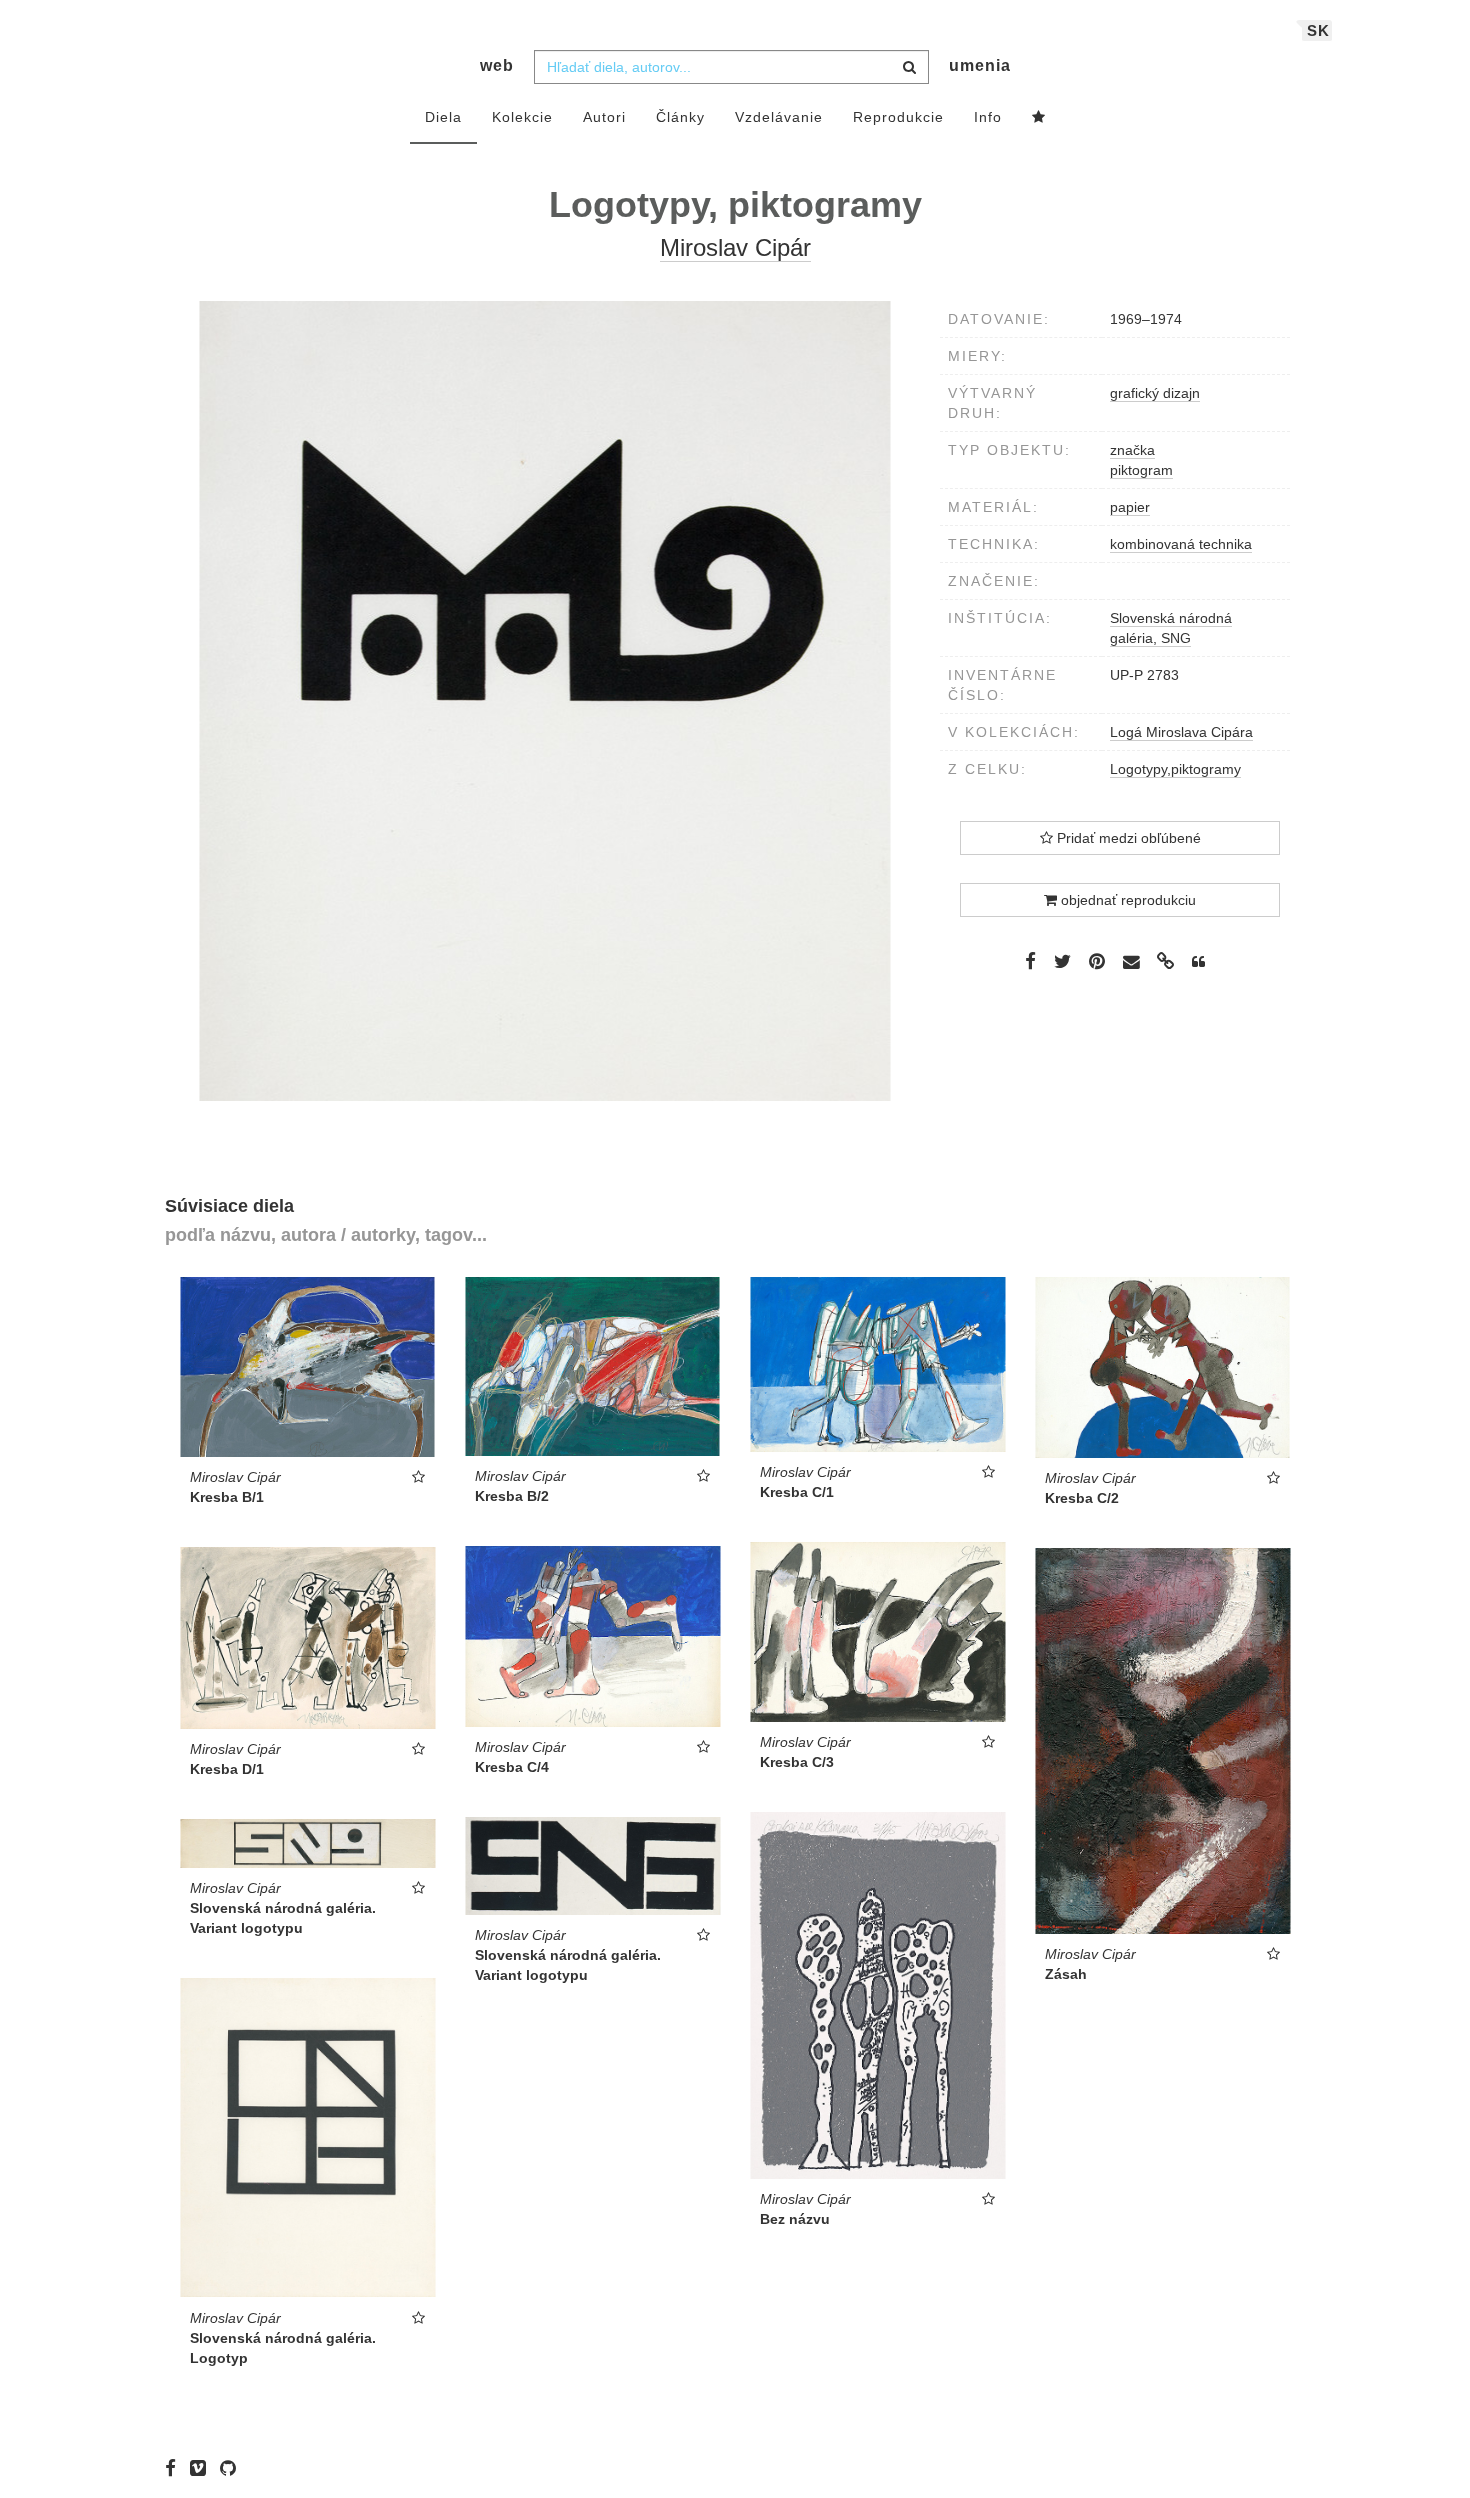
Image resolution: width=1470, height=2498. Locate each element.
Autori (604, 117)
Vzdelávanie (779, 117)
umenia (980, 65)
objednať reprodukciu (1126, 900)
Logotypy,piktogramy (1175, 769)
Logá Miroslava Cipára (1181, 732)
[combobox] (731, 67)
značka (1132, 450)
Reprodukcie (898, 117)
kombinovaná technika (1181, 544)
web (497, 65)
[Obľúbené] (1039, 118)
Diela (443, 117)
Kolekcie (522, 117)
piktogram (1141, 470)
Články (680, 117)
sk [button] (1318, 30)
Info (988, 117)
